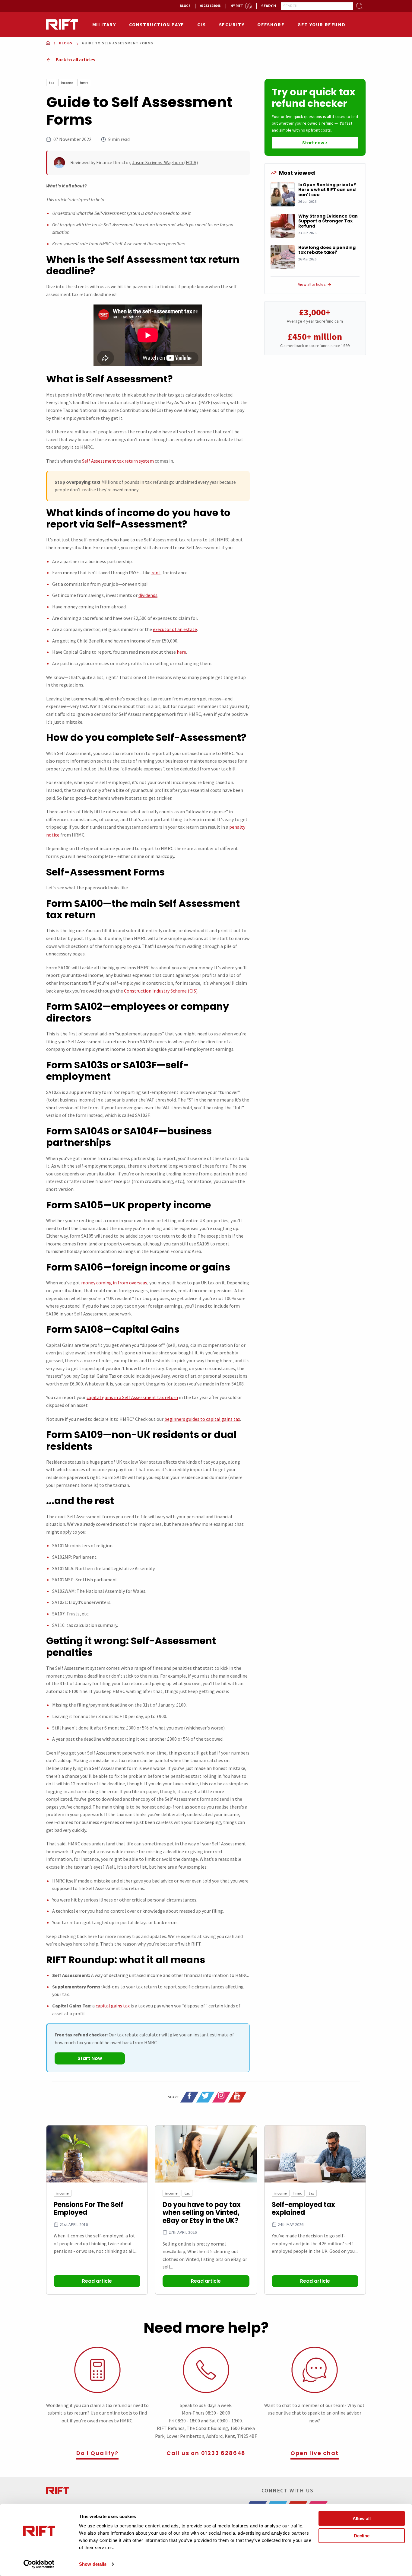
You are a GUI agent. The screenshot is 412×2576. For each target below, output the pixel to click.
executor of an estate (175, 629)
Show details (93, 2564)
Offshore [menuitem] (271, 24)
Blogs (185, 6)
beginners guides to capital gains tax (202, 1419)
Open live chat (314, 2453)
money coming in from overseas (114, 1283)
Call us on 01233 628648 (206, 2453)
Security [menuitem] (232, 24)
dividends (148, 595)
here (181, 652)
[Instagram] (221, 2097)
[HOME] (48, 43)
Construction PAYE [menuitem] (157, 24)
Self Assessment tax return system (118, 461)
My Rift (237, 6)
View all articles (312, 284)
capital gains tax (113, 2006)
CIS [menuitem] (202, 24)
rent (156, 572)
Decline (362, 2535)
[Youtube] (237, 2097)
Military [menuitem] (104, 24)
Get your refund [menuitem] (321, 24)
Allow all (362, 2519)
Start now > (315, 143)
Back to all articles (75, 59)
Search (269, 6)
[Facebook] (189, 2097)
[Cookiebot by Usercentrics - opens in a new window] (39, 2564)
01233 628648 (210, 6)
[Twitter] (205, 2097)
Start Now (90, 2058)
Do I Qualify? (97, 2453)
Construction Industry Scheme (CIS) (161, 991)
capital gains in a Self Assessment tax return (132, 1397)
